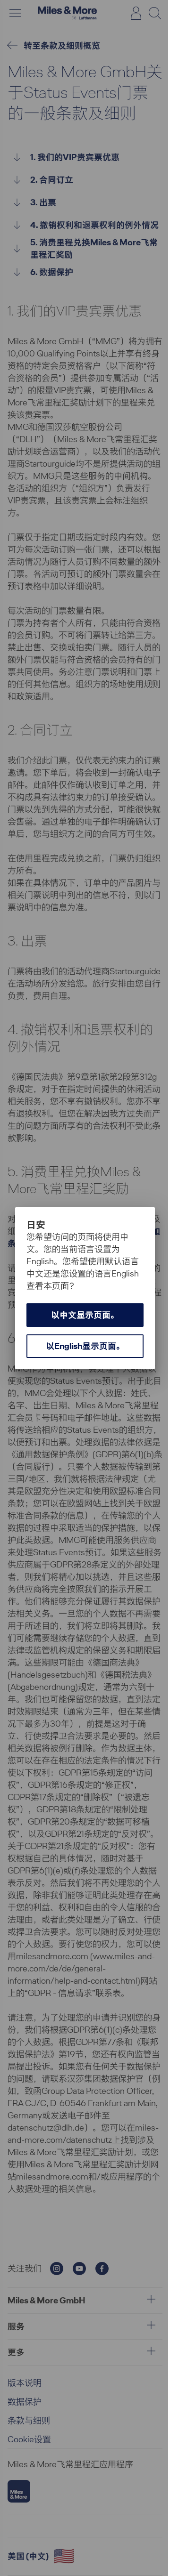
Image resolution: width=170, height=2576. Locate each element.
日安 (36, 1225)
